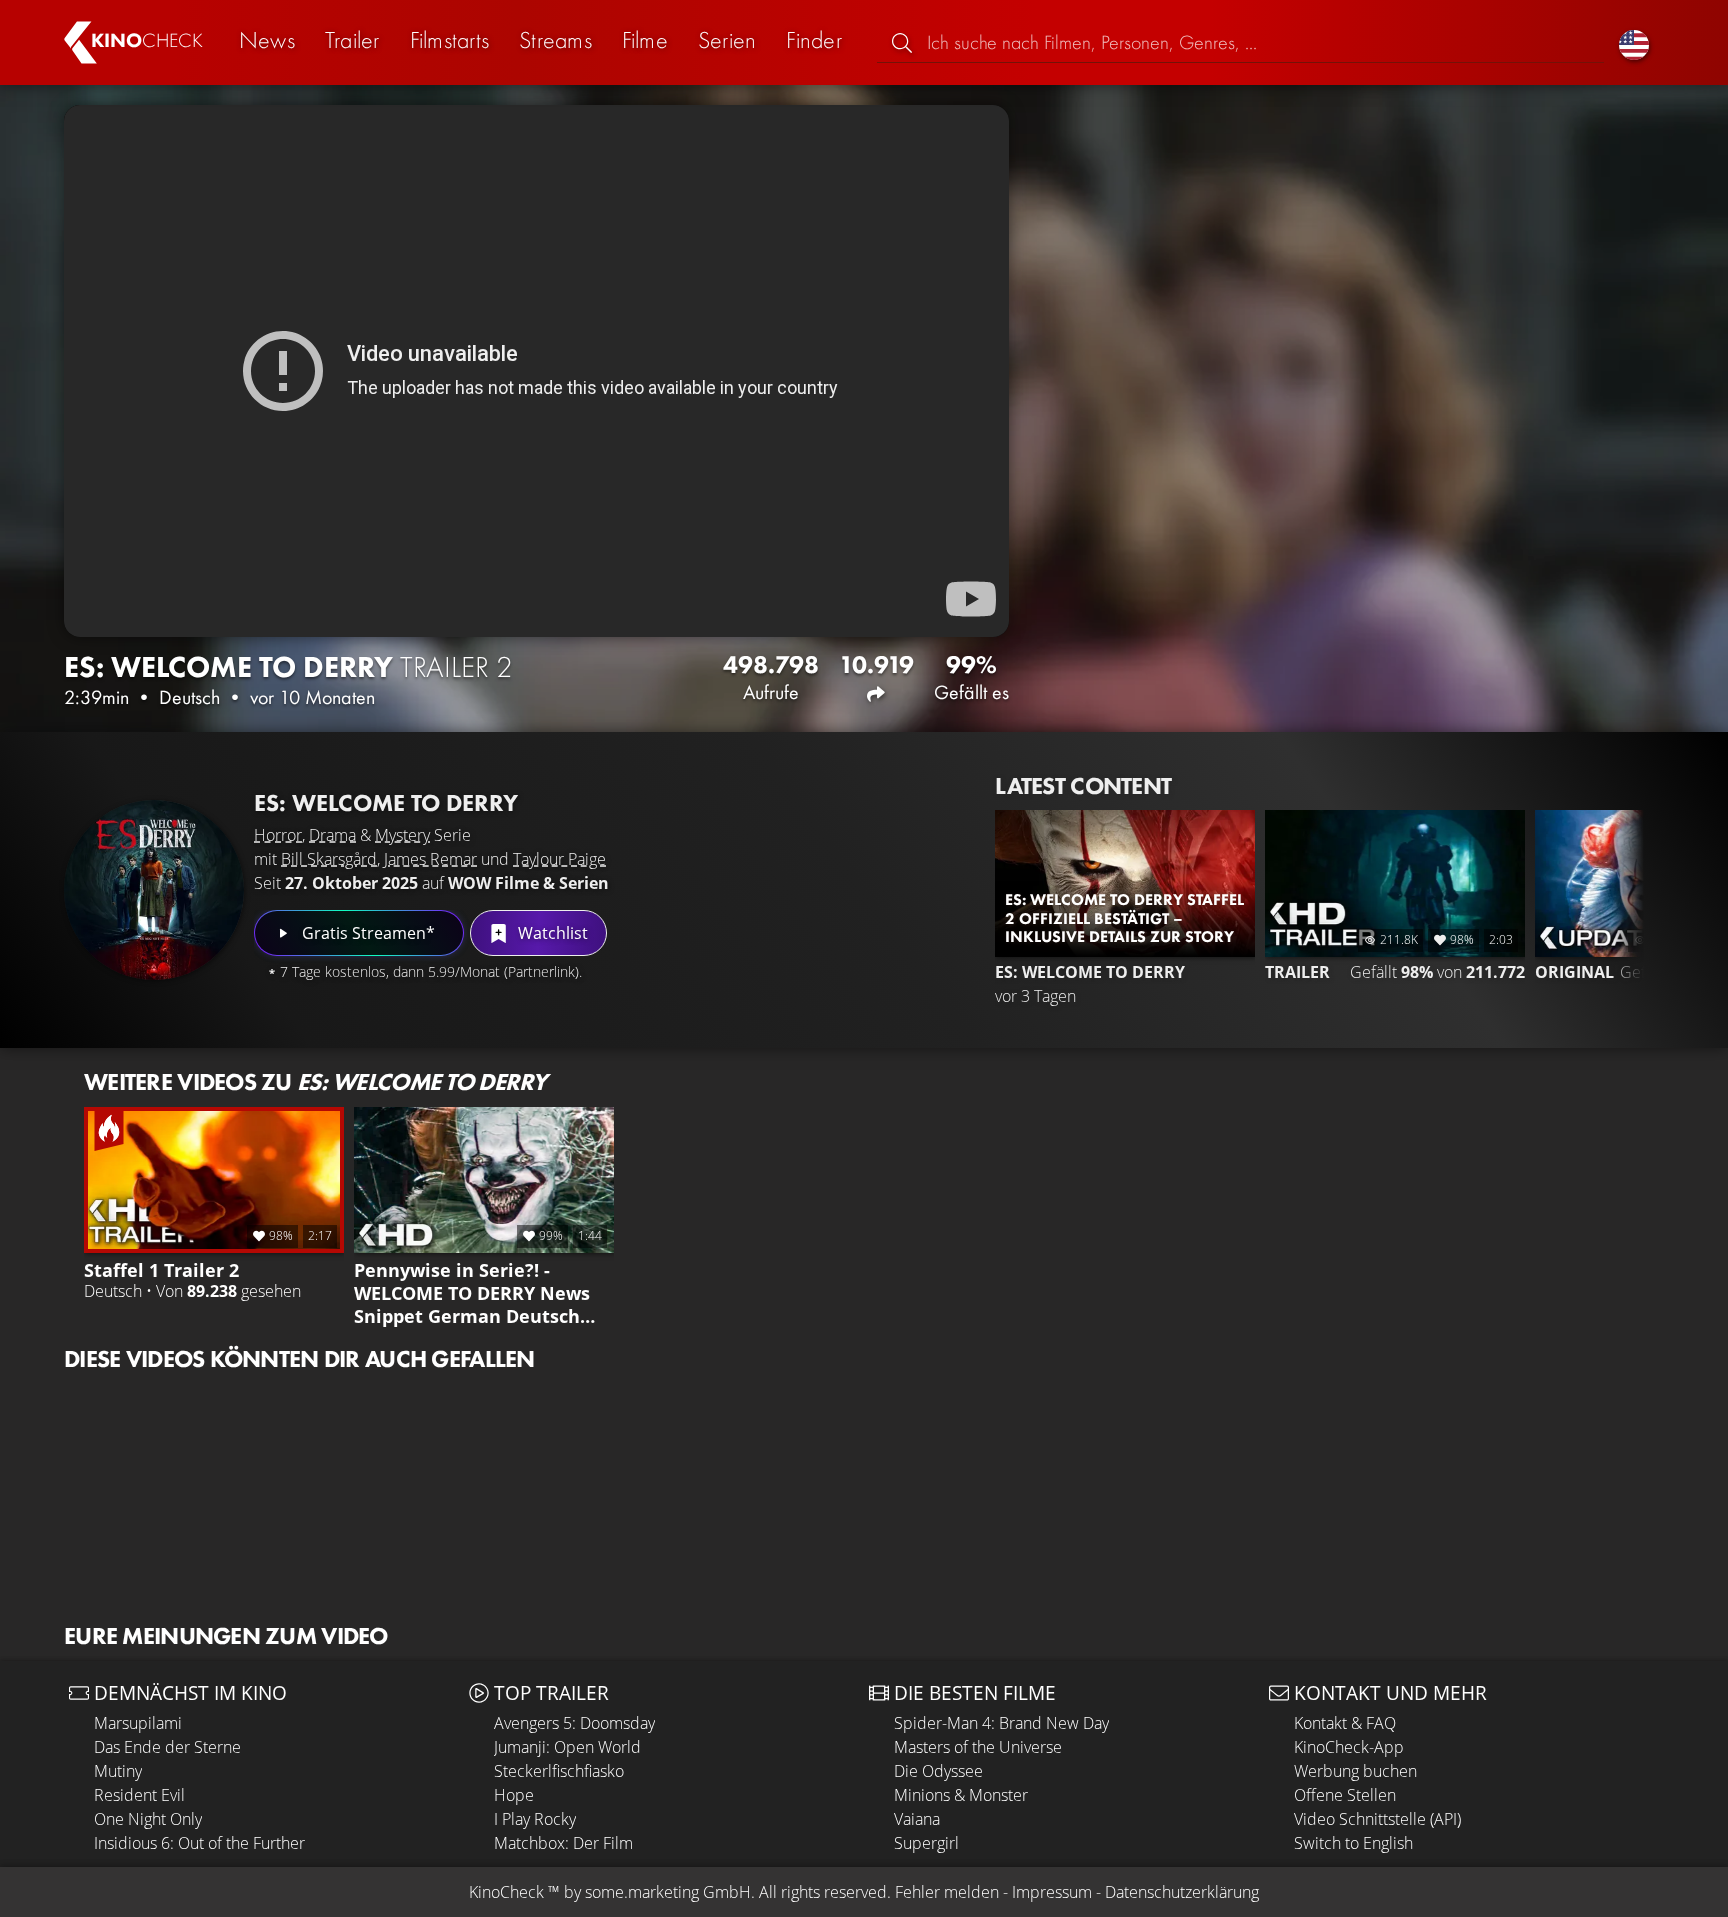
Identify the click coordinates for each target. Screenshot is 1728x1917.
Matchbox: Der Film (563, 1843)
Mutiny (118, 1771)
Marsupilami (138, 1723)
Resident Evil (139, 1795)
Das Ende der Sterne (167, 1747)
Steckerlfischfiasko (559, 1771)
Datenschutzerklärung (1182, 1892)
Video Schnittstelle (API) (1377, 1819)
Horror (278, 835)
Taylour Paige (559, 859)
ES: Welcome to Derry (386, 802)
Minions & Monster (961, 1795)
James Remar (430, 859)
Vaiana (917, 1819)
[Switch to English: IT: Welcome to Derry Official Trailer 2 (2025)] (1634, 42)
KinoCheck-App (1349, 1747)
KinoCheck (506, 1892)
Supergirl (926, 1843)
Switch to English (1353, 1843)
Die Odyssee (938, 1771)
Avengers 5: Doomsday (574, 1723)
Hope (514, 1795)
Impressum (1052, 1892)
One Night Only (148, 1819)
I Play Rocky (535, 1819)
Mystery (402, 835)
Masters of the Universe (978, 1747)
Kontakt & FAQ (1345, 1723)
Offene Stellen (1345, 1795)
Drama (332, 835)
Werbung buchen (1355, 1771)
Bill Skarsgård (329, 859)
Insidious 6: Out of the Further (199, 1843)
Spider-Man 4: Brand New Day (1001, 1723)
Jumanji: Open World (567, 1747)
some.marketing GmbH (668, 1892)
